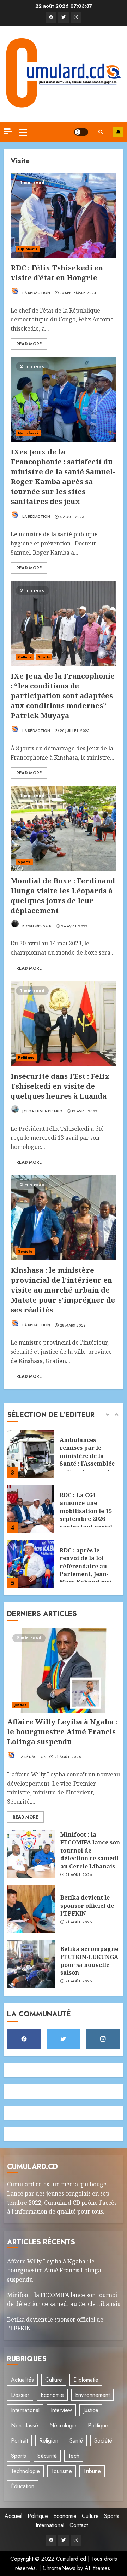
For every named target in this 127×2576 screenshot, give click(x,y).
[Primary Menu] (23, 132)
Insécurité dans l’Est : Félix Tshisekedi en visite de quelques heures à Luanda (60, 1086)
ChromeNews (59, 2568)
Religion (49, 2441)
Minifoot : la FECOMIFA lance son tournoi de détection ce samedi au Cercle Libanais (90, 1850)
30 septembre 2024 (78, 293)
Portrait (19, 2441)
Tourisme (62, 2471)
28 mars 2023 (73, 1326)
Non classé (28, 433)
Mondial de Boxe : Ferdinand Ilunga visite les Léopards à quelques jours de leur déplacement (63, 896)
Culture (25, 657)
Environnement (92, 2395)
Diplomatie (28, 249)
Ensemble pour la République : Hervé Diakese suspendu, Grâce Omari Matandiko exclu (88, 1573)
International (25, 2410)
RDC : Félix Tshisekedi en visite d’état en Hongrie (57, 273)
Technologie (25, 2471)
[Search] (101, 132)
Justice (21, 1705)
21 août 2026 (68, 1757)
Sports (44, 657)
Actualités (22, 2380)
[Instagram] (76, 17)
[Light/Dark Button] (81, 132)
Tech (74, 2456)
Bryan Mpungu (36, 926)
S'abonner (118, 132)
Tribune (92, 2471)
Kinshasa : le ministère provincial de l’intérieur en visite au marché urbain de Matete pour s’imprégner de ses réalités (63, 1290)
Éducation (23, 2486)
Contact (79, 2525)
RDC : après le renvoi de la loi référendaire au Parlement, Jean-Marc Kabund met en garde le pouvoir (89, 1521)
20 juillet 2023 (75, 731)
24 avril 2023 (74, 926)
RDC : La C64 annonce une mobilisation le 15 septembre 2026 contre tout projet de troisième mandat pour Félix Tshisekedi (87, 1474)
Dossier (20, 2395)
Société (25, 1251)
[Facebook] (51, 17)
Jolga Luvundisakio (42, 1111)
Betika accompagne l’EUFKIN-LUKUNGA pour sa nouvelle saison (89, 1961)
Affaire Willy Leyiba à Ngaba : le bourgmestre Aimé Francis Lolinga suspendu (62, 1732)
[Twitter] (64, 17)
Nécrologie (63, 2425)
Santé (76, 2441)
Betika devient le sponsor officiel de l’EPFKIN (87, 1905)
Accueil (13, 2516)
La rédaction (36, 293)
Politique (26, 1057)
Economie (52, 2395)
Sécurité (47, 2456)
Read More (29, 344)
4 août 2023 (72, 517)
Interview (61, 2410)
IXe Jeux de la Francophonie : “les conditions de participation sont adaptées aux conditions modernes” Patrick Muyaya (63, 696)
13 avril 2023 (84, 1111)
